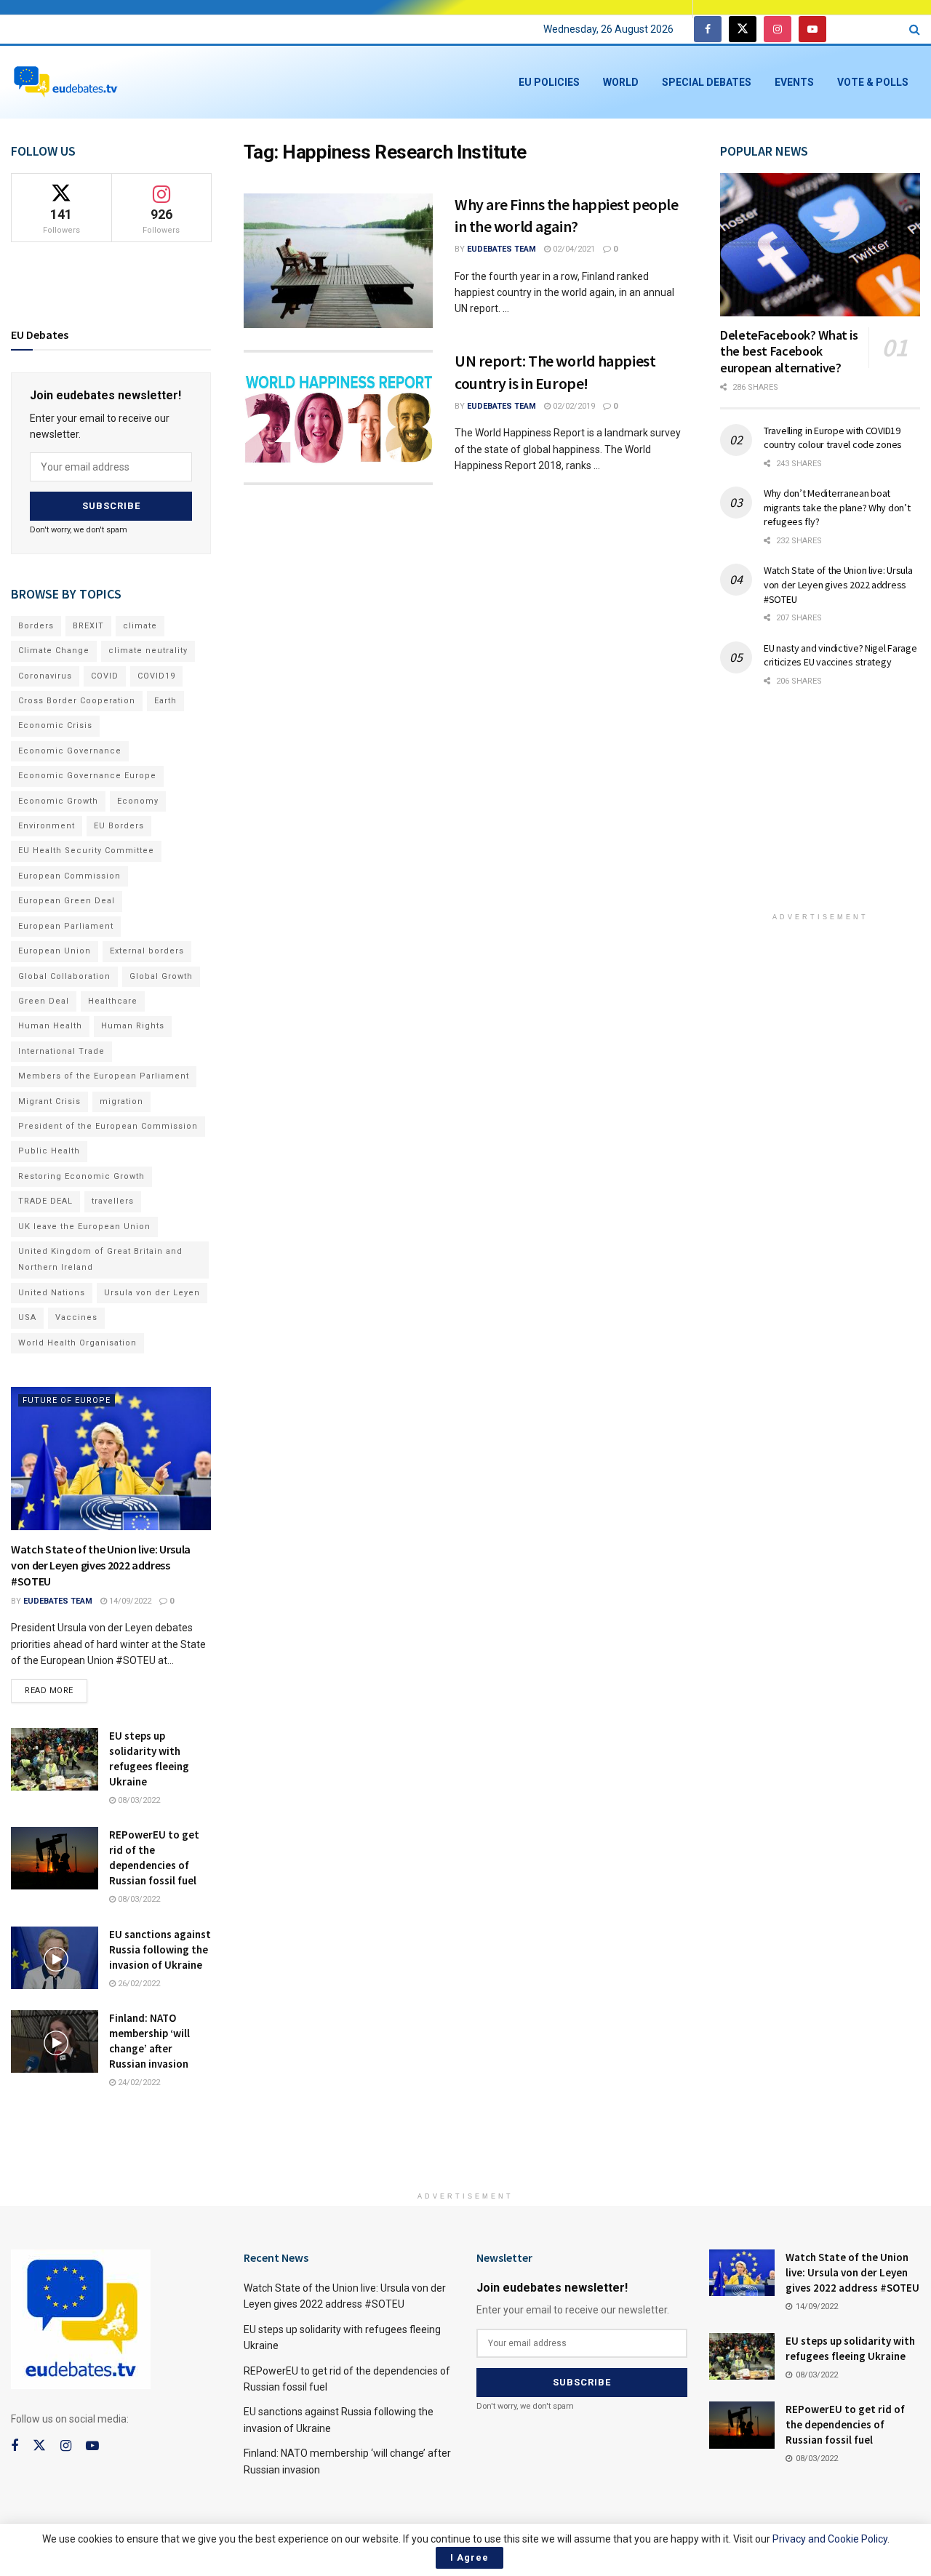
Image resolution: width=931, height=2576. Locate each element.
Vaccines (76, 1317)
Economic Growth (58, 801)
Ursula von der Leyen (152, 1293)
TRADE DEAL (45, 1201)
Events (794, 82)
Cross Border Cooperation (77, 701)
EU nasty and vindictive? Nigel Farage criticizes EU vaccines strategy (840, 655)
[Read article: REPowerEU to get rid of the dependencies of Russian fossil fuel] (55, 1858)
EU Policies (549, 82)
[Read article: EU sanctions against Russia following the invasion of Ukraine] (55, 1958)
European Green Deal (67, 901)
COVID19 (156, 676)
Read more (56, 1687)
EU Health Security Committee (86, 851)
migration (121, 1101)
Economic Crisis (55, 725)
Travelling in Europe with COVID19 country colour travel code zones (833, 438)
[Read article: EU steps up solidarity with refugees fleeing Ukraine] (55, 1759)
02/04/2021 (573, 249)
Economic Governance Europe (87, 776)
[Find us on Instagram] (778, 29)
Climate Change (54, 651)
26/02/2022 (138, 1984)
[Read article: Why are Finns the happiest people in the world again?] (338, 261)
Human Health (50, 1026)
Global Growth (161, 976)
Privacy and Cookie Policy (830, 2539)
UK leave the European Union (84, 1227)
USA (27, 1317)
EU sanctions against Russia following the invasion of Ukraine (160, 1949)
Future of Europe (67, 1400)
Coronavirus (45, 676)
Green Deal (44, 1001)
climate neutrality (148, 651)
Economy (138, 801)
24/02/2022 (138, 2083)
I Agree (470, 2557)
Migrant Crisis (49, 1101)
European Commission (69, 876)
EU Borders (119, 826)
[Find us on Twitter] (743, 29)
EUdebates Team (502, 249)
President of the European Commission (108, 1126)
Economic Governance (70, 751)
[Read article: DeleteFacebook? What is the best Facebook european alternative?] (820, 245)
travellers (113, 1201)
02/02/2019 (573, 406)
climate (140, 626)
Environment (47, 826)
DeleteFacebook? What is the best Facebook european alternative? (789, 351)
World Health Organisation (77, 1343)
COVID (105, 676)
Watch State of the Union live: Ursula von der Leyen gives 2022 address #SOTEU (101, 1565)
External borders (147, 951)
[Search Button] (915, 29)
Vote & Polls (873, 82)
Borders (36, 626)
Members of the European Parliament (104, 1076)
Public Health (49, 1151)
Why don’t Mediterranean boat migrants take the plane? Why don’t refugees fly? (837, 507)
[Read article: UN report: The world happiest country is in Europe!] (338, 417)
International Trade (61, 1051)
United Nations (52, 1293)
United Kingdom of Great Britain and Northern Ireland (100, 1259)
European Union (55, 951)
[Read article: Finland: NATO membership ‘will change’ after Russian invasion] (55, 2041)
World (621, 82)
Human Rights (133, 1026)
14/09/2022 (129, 1601)
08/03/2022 (138, 1800)
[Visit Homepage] (65, 83)
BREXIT (88, 626)
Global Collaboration (64, 976)
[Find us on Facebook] (708, 29)
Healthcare (113, 1001)
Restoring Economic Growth (81, 1176)
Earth (165, 701)
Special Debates (707, 82)
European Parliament (66, 926)
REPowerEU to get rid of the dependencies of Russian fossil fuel (845, 2424)
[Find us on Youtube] (812, 29)
